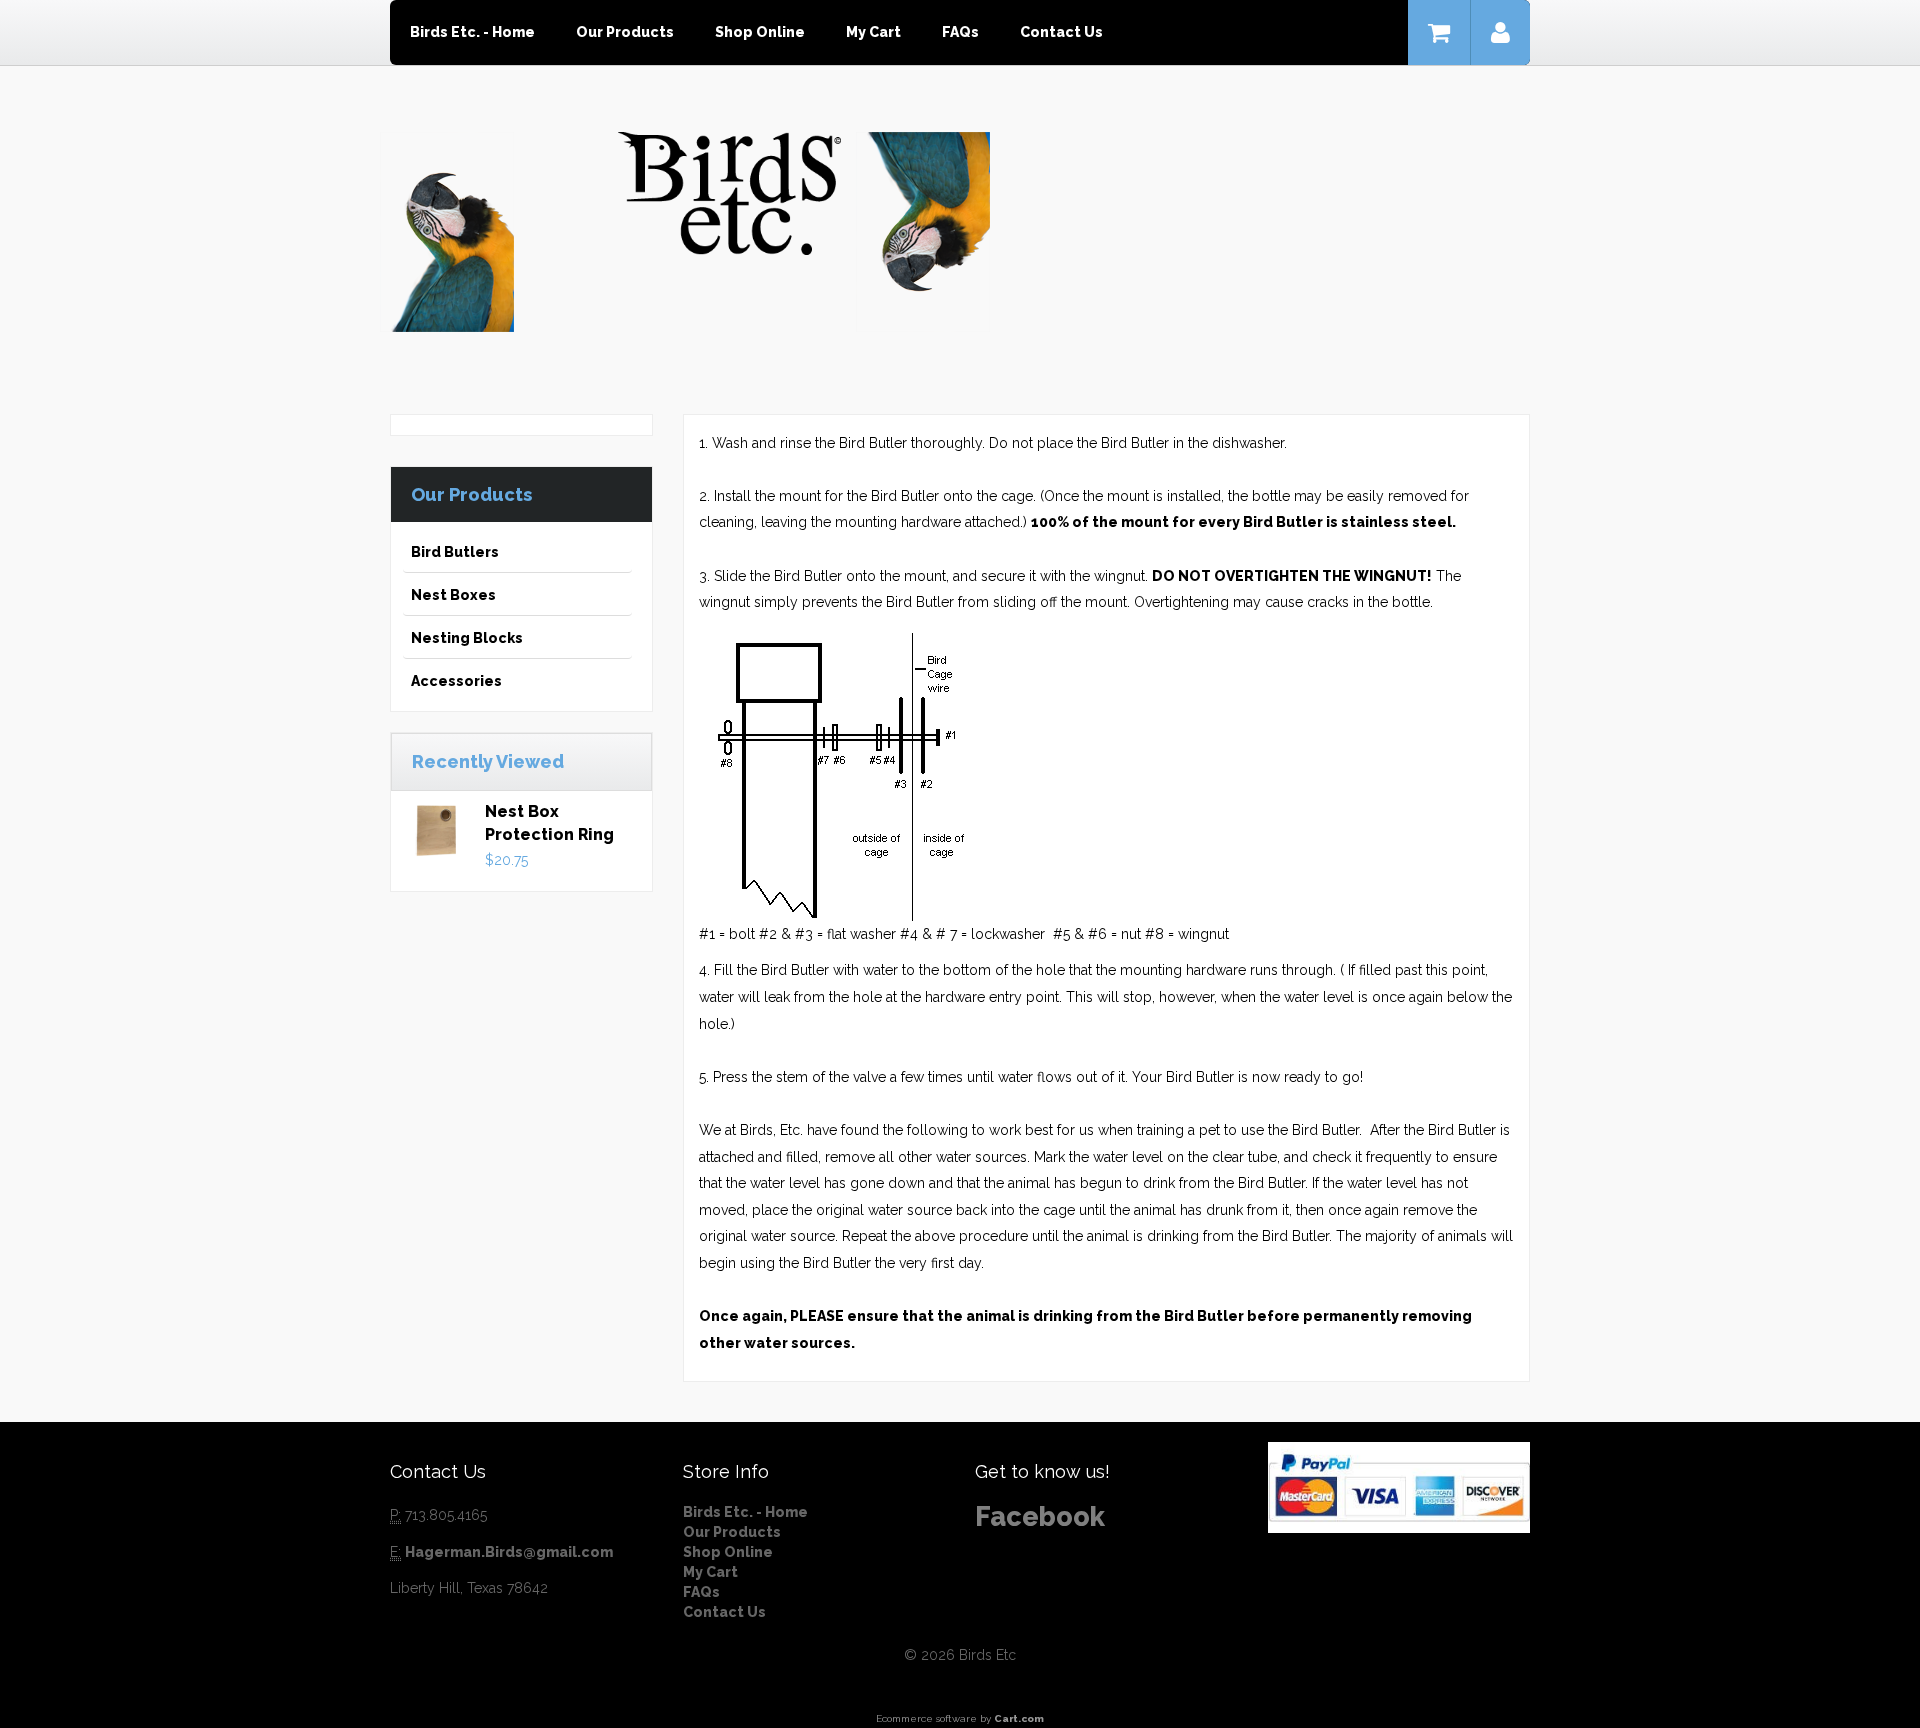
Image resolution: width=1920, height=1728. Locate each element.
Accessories (456, 681)
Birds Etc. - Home (472, 32)
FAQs (960, 32)
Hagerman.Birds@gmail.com (509, 1552)
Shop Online (760, 32)
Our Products (625, 32)
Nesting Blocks (467, 638)
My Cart (873, 32)
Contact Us (1061, 32)
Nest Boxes (453, 595)
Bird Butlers (455, 552)
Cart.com (1019, 1718)
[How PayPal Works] (1399, 1486)
